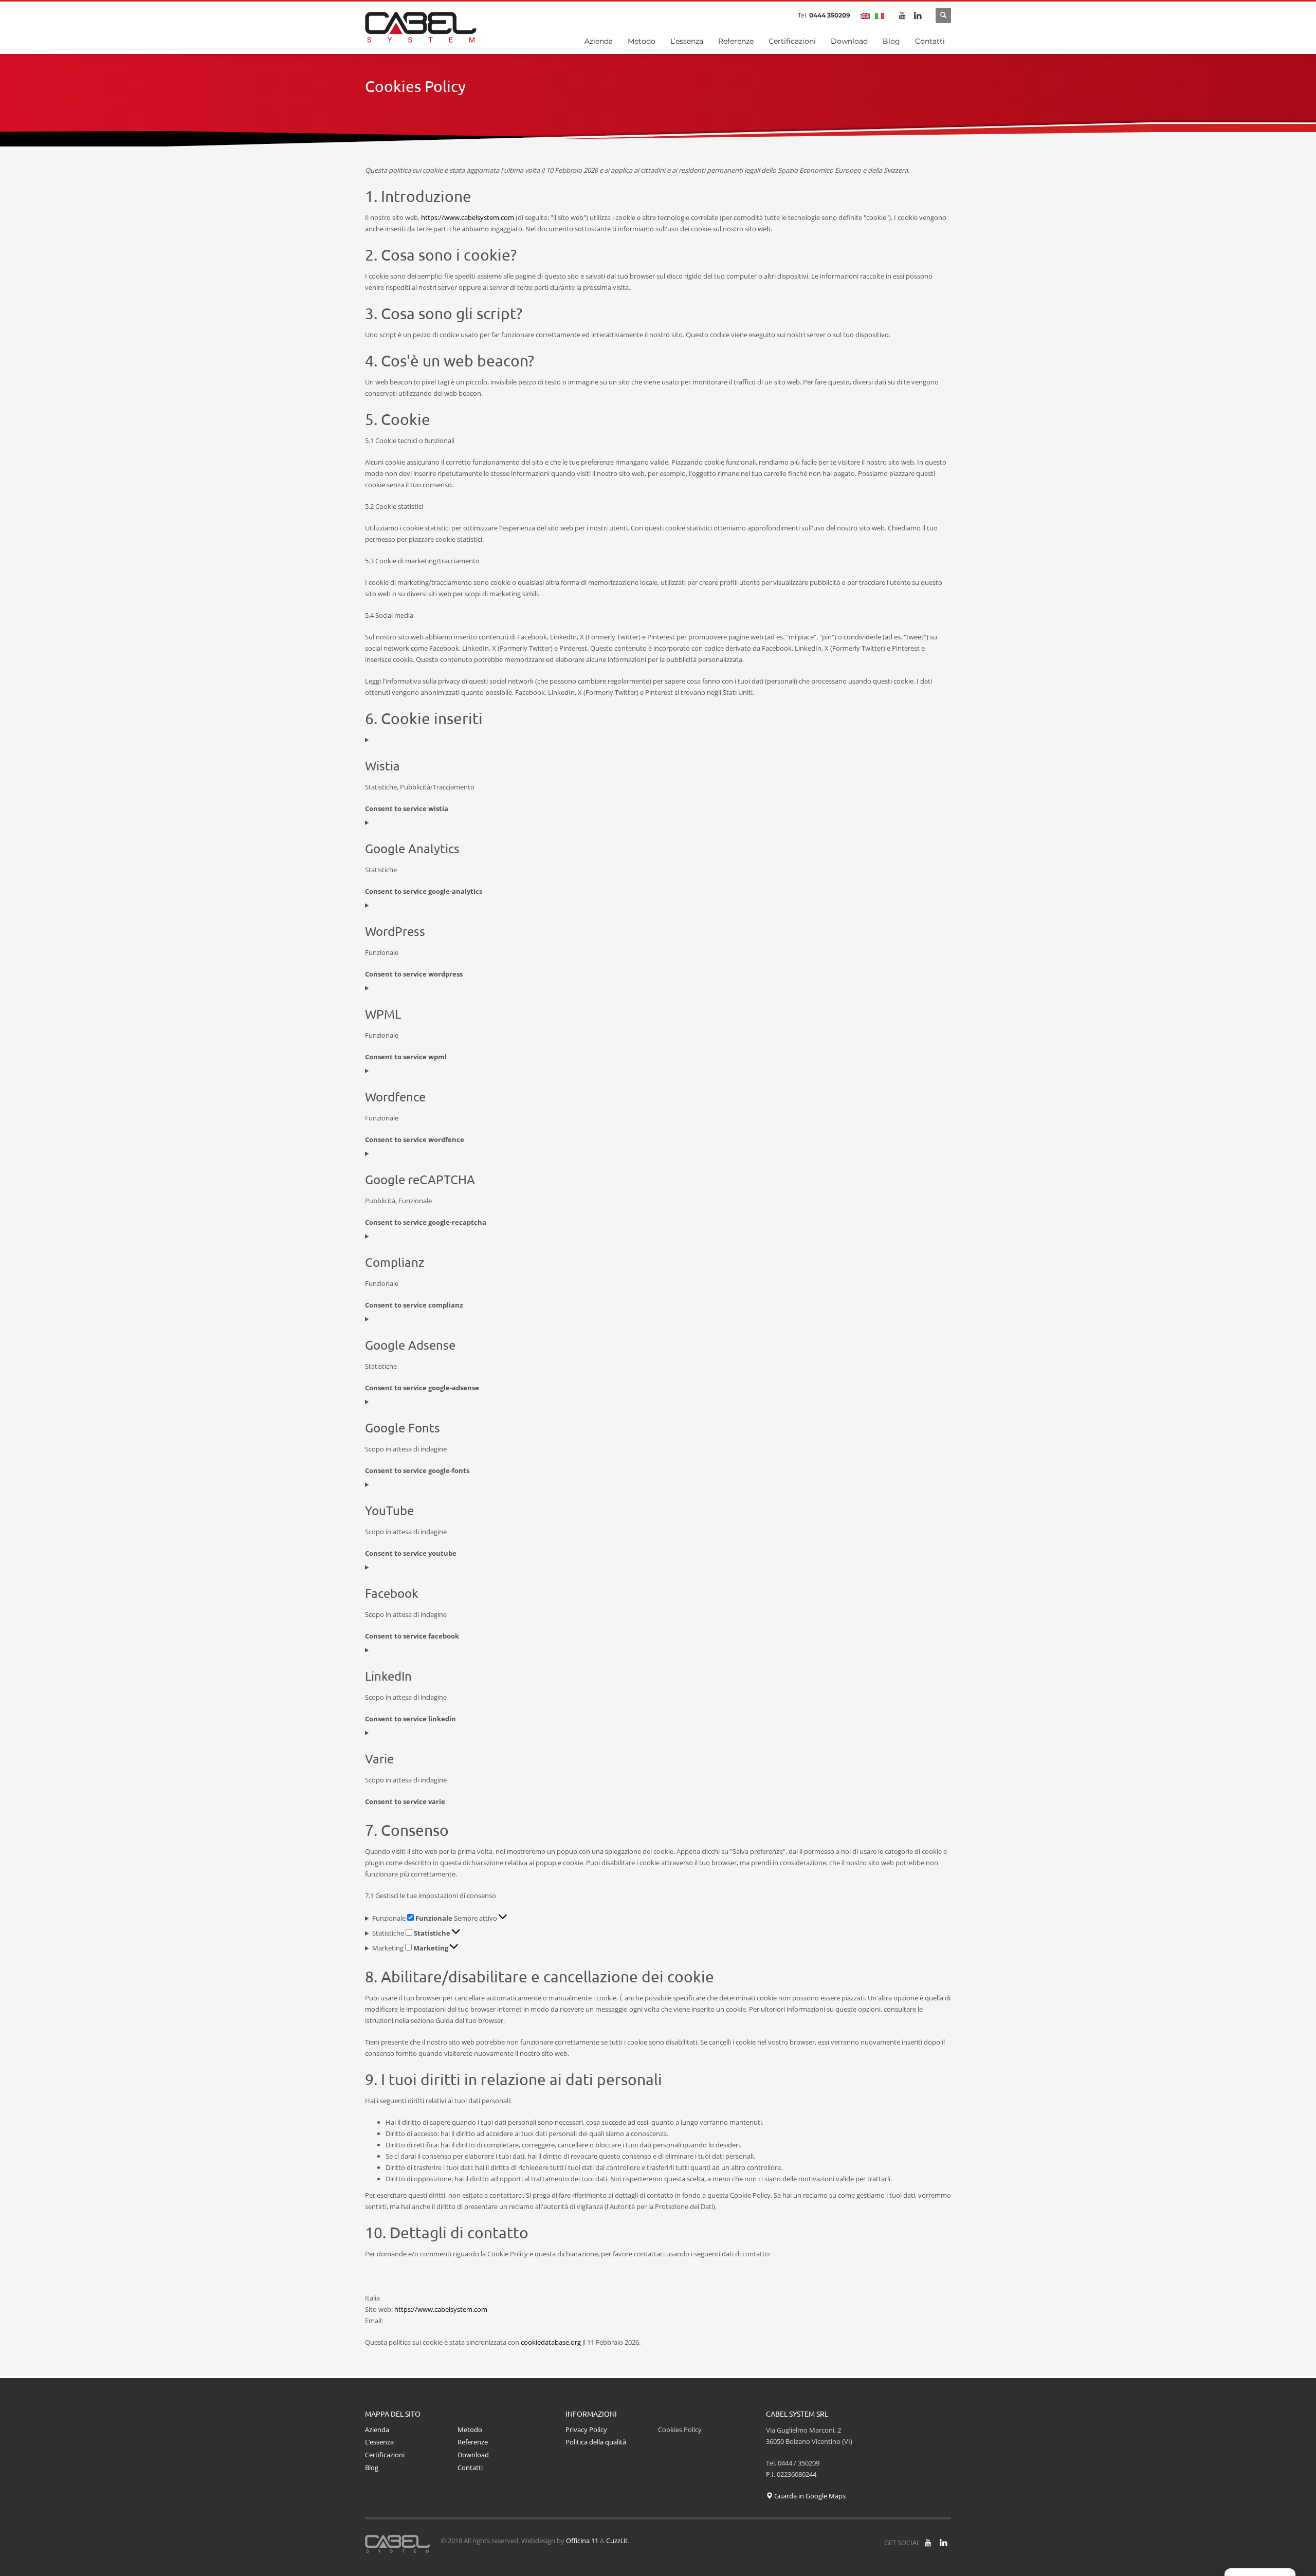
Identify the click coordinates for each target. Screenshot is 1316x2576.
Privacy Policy (586, 2430)
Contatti (470, 2468)
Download (473, 2455)
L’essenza (379, 2442)
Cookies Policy (680, 2430)
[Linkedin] (918, 15)
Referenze (473, 2442)
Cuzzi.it (617, 2541)
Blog (372, 2468)
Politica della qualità (596, 2442)
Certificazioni (385, 2455)
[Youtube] (902, 15)
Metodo (470, 2430)
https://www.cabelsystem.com (468, 217)
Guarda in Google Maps (809, 2496)
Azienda (377, 2430)
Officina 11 (582, 2541)
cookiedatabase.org (551, 2342)
